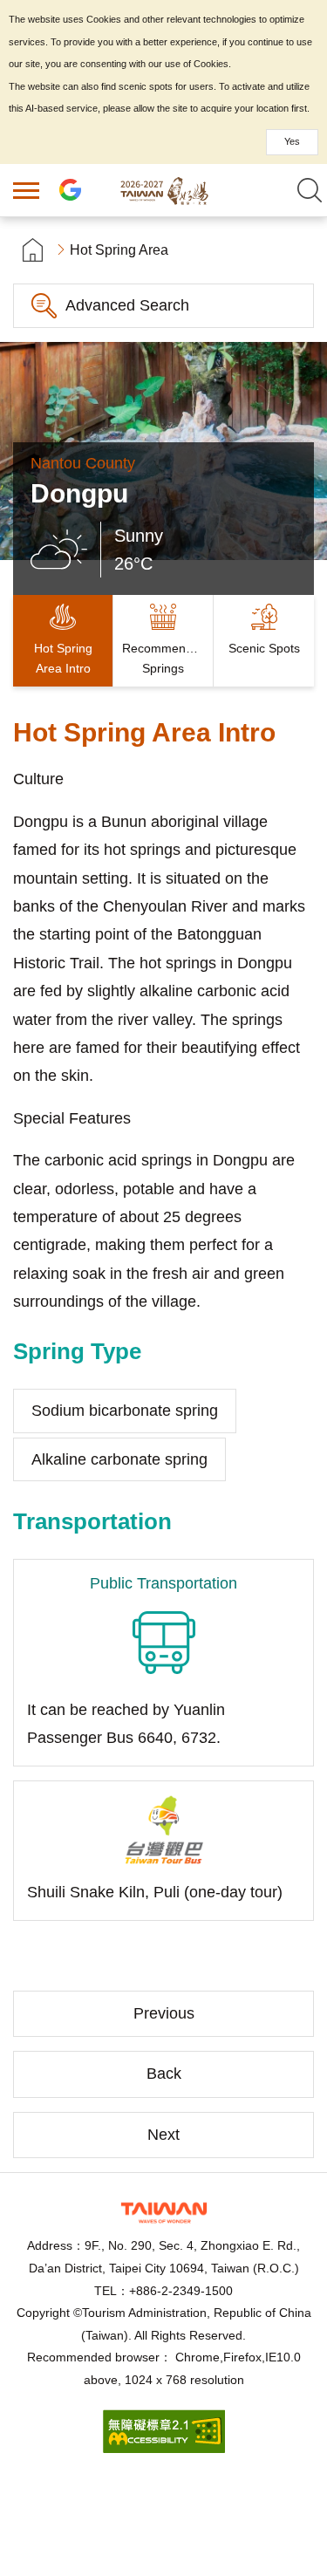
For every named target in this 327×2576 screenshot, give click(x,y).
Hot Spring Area (119, 250)
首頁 (33, 250)
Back (164, 2074)
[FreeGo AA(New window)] (164, 2448)
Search (310, 190)
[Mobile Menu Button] (26, 190)
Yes (292, 141)
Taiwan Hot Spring (164, 190)
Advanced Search (127, 305)
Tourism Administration (164, 2213)
